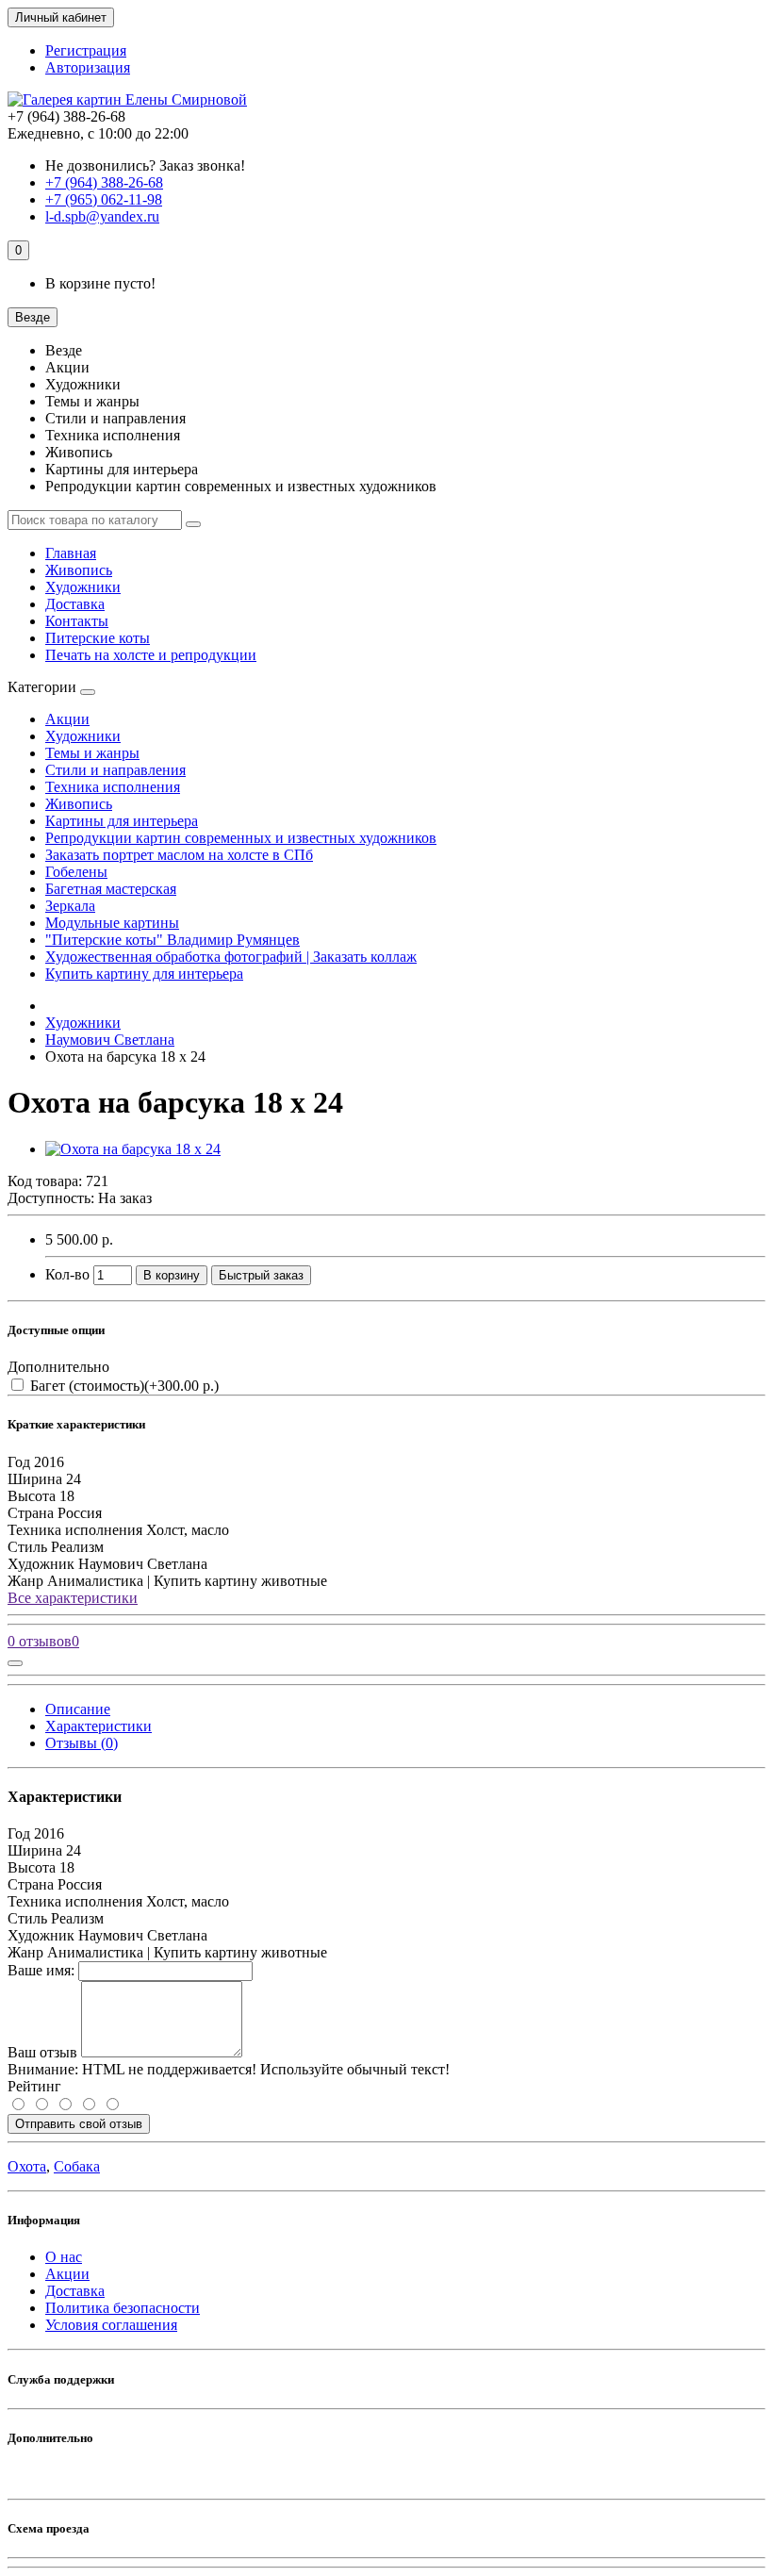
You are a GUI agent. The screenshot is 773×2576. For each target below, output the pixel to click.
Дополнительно (58, 1367)
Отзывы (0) (82, 1743)
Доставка (75, 604)
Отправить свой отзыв (79, 2124)
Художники (83, 587)
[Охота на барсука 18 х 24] (133, 1149)
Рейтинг (34, 2086)
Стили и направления (115, 770)
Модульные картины (112, 923)
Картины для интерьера (122, 821)
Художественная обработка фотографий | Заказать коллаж (231, 957)
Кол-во (67, 1274)
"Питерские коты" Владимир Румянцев (173, 940)
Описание (78, 1709)
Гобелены (76, 872)
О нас (64, 2257)
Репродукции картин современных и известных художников (241, 838)
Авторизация (88, 67)
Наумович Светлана (110, 1040)
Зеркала (70, 906)
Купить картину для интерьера (144, 974)
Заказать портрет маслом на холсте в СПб (179, 855)
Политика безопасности (123, 2308)
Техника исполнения (113, 787)
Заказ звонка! (145, 165)
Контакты (77, 621)
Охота (27, 2166)
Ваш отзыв (42, 2052)
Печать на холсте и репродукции (151, 655)
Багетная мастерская (111, 889)
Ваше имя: (41, 1970)
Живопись (79, 570)
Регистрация (86, 50)
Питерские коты (98, 638)
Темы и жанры (92, 753)
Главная (71, 553)
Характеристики (99, 1726)
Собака (77, 2166)
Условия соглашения (111, 2325)
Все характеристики (73, 1598)
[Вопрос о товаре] (15, 1663)
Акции (67, 719)
